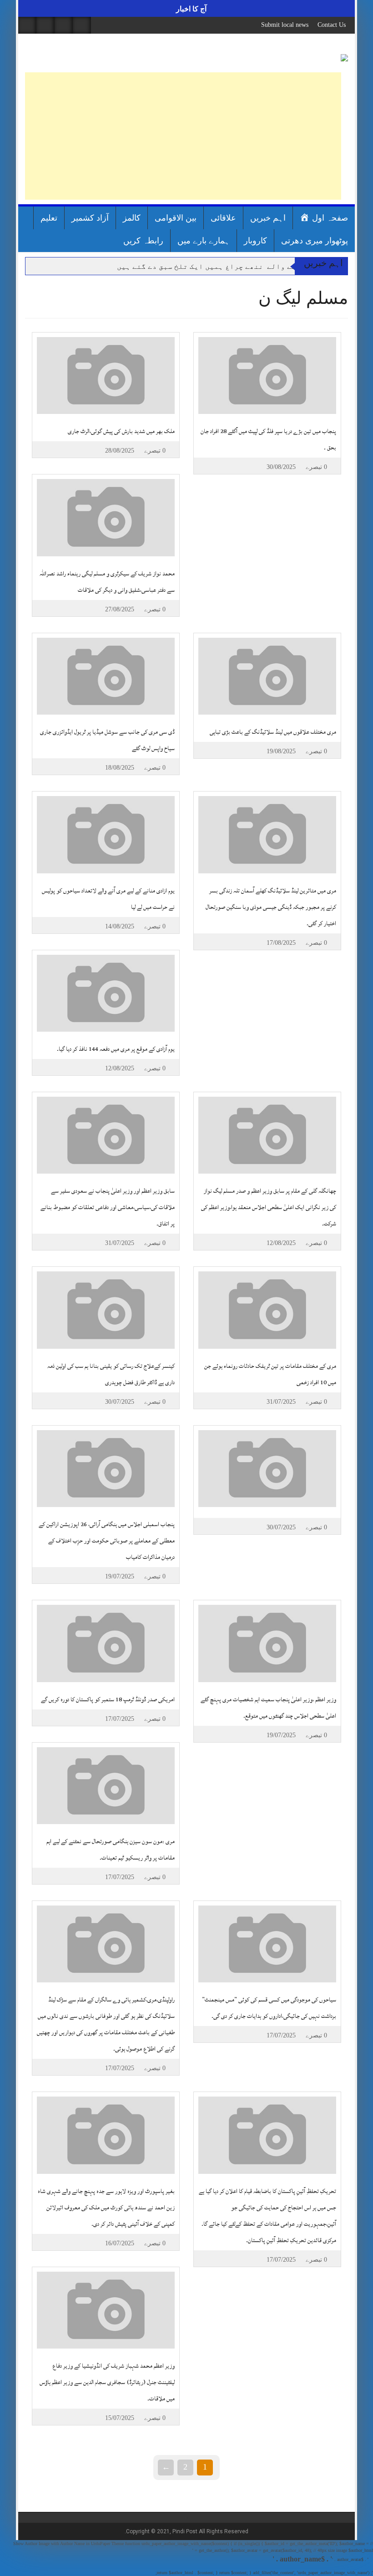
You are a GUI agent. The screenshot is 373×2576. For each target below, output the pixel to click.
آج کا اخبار (190, 9)
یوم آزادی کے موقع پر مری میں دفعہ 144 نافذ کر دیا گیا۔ (116, 1049)
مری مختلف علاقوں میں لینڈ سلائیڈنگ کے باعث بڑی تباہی (273, 732)
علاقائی (223, 218)
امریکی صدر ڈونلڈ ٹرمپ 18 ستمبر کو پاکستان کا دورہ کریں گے (108, 1699)
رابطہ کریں (143, 241)
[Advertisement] (183, 136)
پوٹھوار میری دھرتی (315, 241)
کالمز (132, 218)
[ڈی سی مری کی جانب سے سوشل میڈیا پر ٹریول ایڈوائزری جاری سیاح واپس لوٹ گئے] (106, 676)
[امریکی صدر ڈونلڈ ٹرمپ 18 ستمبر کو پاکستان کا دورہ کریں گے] (106, 1643)
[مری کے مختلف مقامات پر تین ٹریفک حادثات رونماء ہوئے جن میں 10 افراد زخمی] (267, 1309)
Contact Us (332, 25)
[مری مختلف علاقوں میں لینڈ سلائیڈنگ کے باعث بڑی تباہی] (267, 676)
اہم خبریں (268, 218)
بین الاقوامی (176, 218)
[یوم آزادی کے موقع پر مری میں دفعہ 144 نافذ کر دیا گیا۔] (106, 993)
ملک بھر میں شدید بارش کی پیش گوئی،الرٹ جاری (121, 431)
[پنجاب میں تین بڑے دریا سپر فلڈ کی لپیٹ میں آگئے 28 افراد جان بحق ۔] (267, 375)
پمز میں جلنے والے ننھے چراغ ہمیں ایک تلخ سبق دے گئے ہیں (227, 266)
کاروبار (255, 241)
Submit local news (285, 25)
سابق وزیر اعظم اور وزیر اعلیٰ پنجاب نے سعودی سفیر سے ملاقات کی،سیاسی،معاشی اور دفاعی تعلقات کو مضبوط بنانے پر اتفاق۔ (108, 1207)
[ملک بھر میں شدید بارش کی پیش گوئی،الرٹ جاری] (106, 375)
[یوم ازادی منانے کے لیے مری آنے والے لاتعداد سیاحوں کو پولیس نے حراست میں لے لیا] (106, 834)
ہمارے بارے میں (204, 241)
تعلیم (49, 218)
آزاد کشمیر (90, 218)
